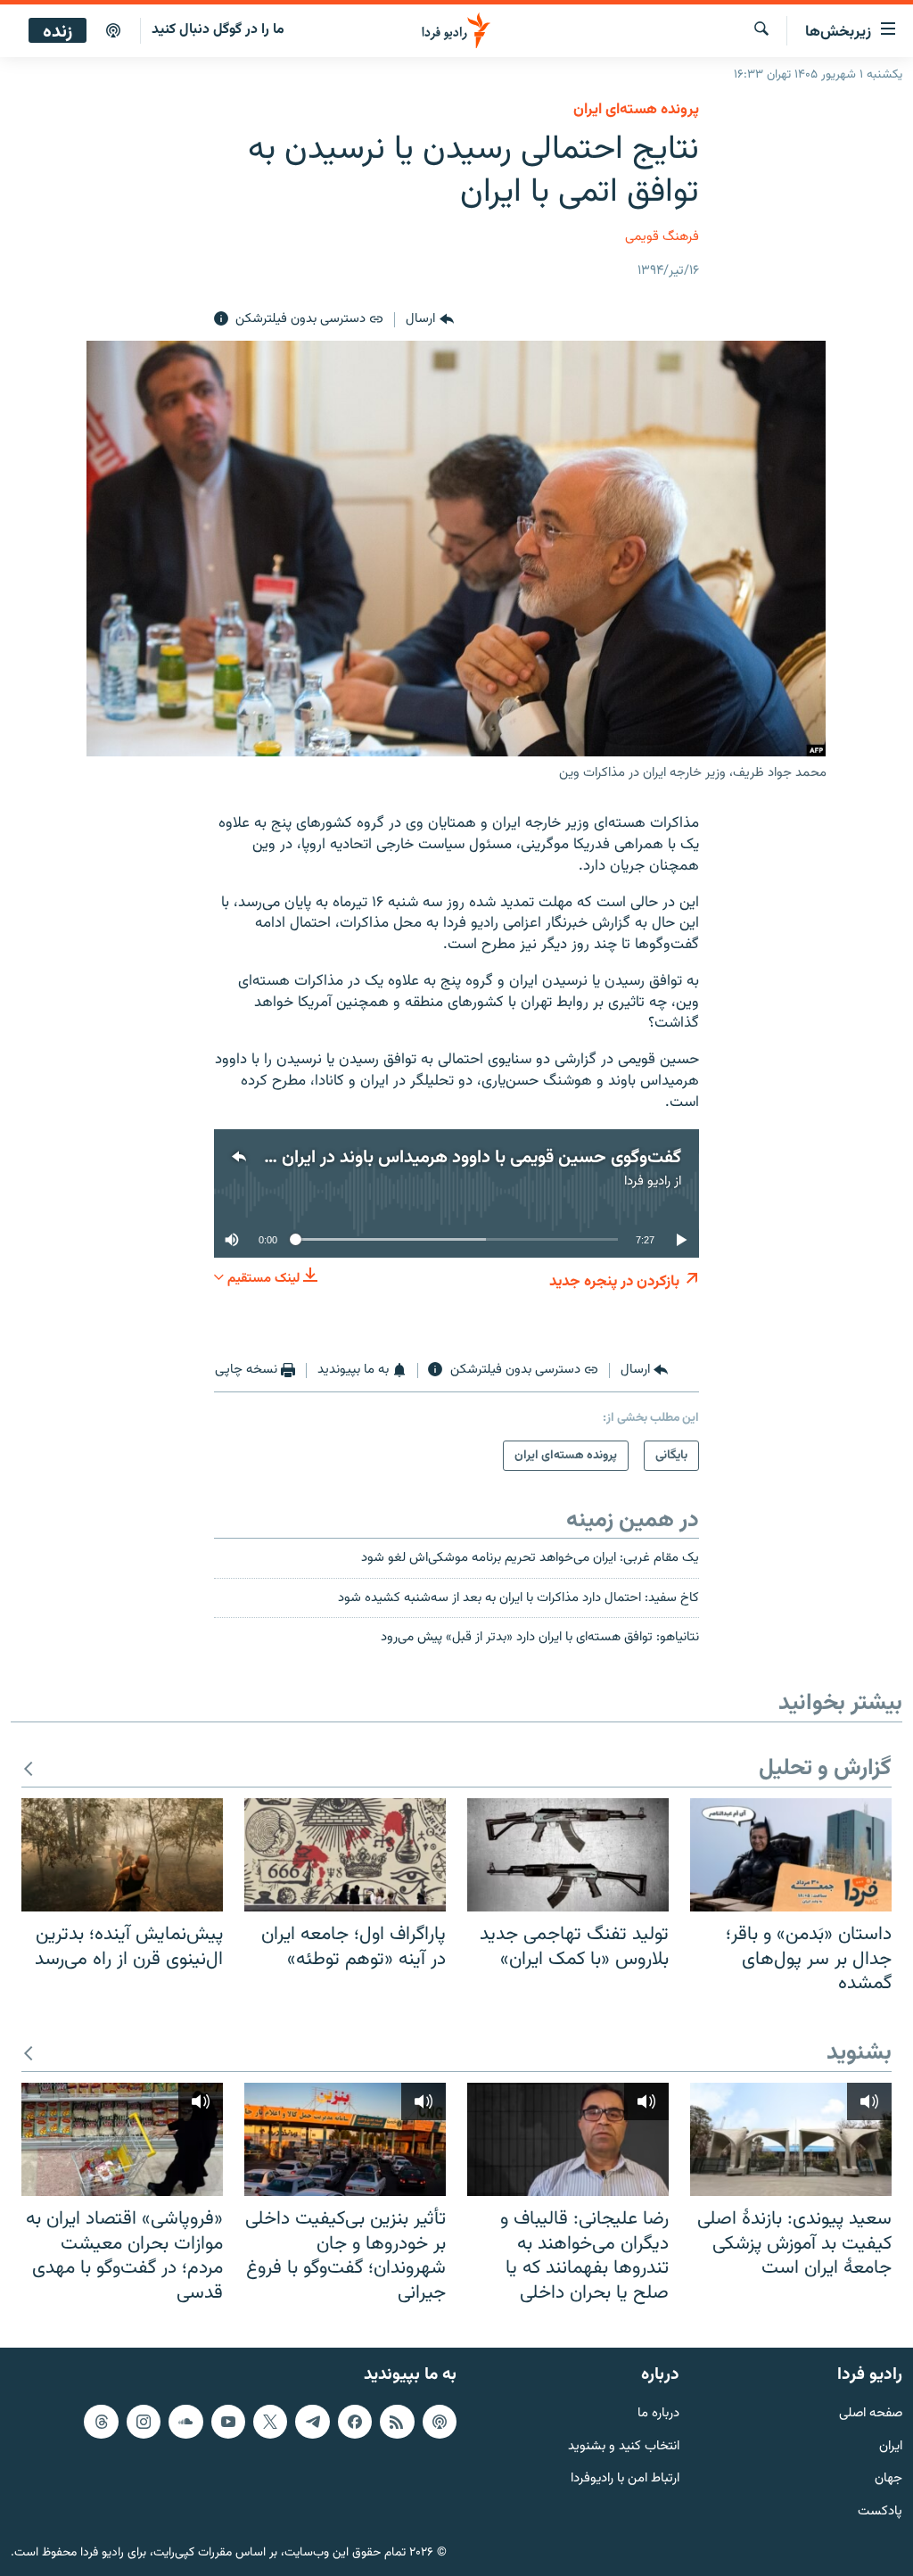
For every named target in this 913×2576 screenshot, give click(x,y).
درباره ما (658, 2414)
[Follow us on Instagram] (144, 2422)
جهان (888, 2479)
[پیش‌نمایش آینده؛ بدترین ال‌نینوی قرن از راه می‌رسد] (122, 1855)
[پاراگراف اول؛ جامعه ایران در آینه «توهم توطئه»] (345, 1855)
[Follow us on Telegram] (312, 2422)
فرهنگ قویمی (662, 237)
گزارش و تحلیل (825, 1769)
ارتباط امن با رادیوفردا (625, 2479)
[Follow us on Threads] (101, 2422)
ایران (891, 2447)
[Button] (429, 319)
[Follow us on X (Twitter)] (270, 2422)
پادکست (880, 2512)
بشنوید (859, 2054)
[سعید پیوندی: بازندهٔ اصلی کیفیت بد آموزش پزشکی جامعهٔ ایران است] (791, 2139)
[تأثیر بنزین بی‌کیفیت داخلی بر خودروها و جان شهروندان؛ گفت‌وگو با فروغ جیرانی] (345, 2139)
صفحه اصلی (871, 2414)
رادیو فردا (647, 1181)
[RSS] (397, 2422)
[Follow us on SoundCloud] (185, 2422)
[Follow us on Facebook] (355, 2422)
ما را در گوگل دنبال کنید (218, 30)
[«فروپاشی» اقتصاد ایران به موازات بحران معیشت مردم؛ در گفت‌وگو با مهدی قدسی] (122, 2139)
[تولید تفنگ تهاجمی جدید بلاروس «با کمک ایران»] (568, 1855)
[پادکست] (113, 31)
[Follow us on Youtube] (228, 2422)
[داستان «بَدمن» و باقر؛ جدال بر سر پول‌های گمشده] (791, 1855)
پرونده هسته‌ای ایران (636, 110)
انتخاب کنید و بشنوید (624, 2447)
